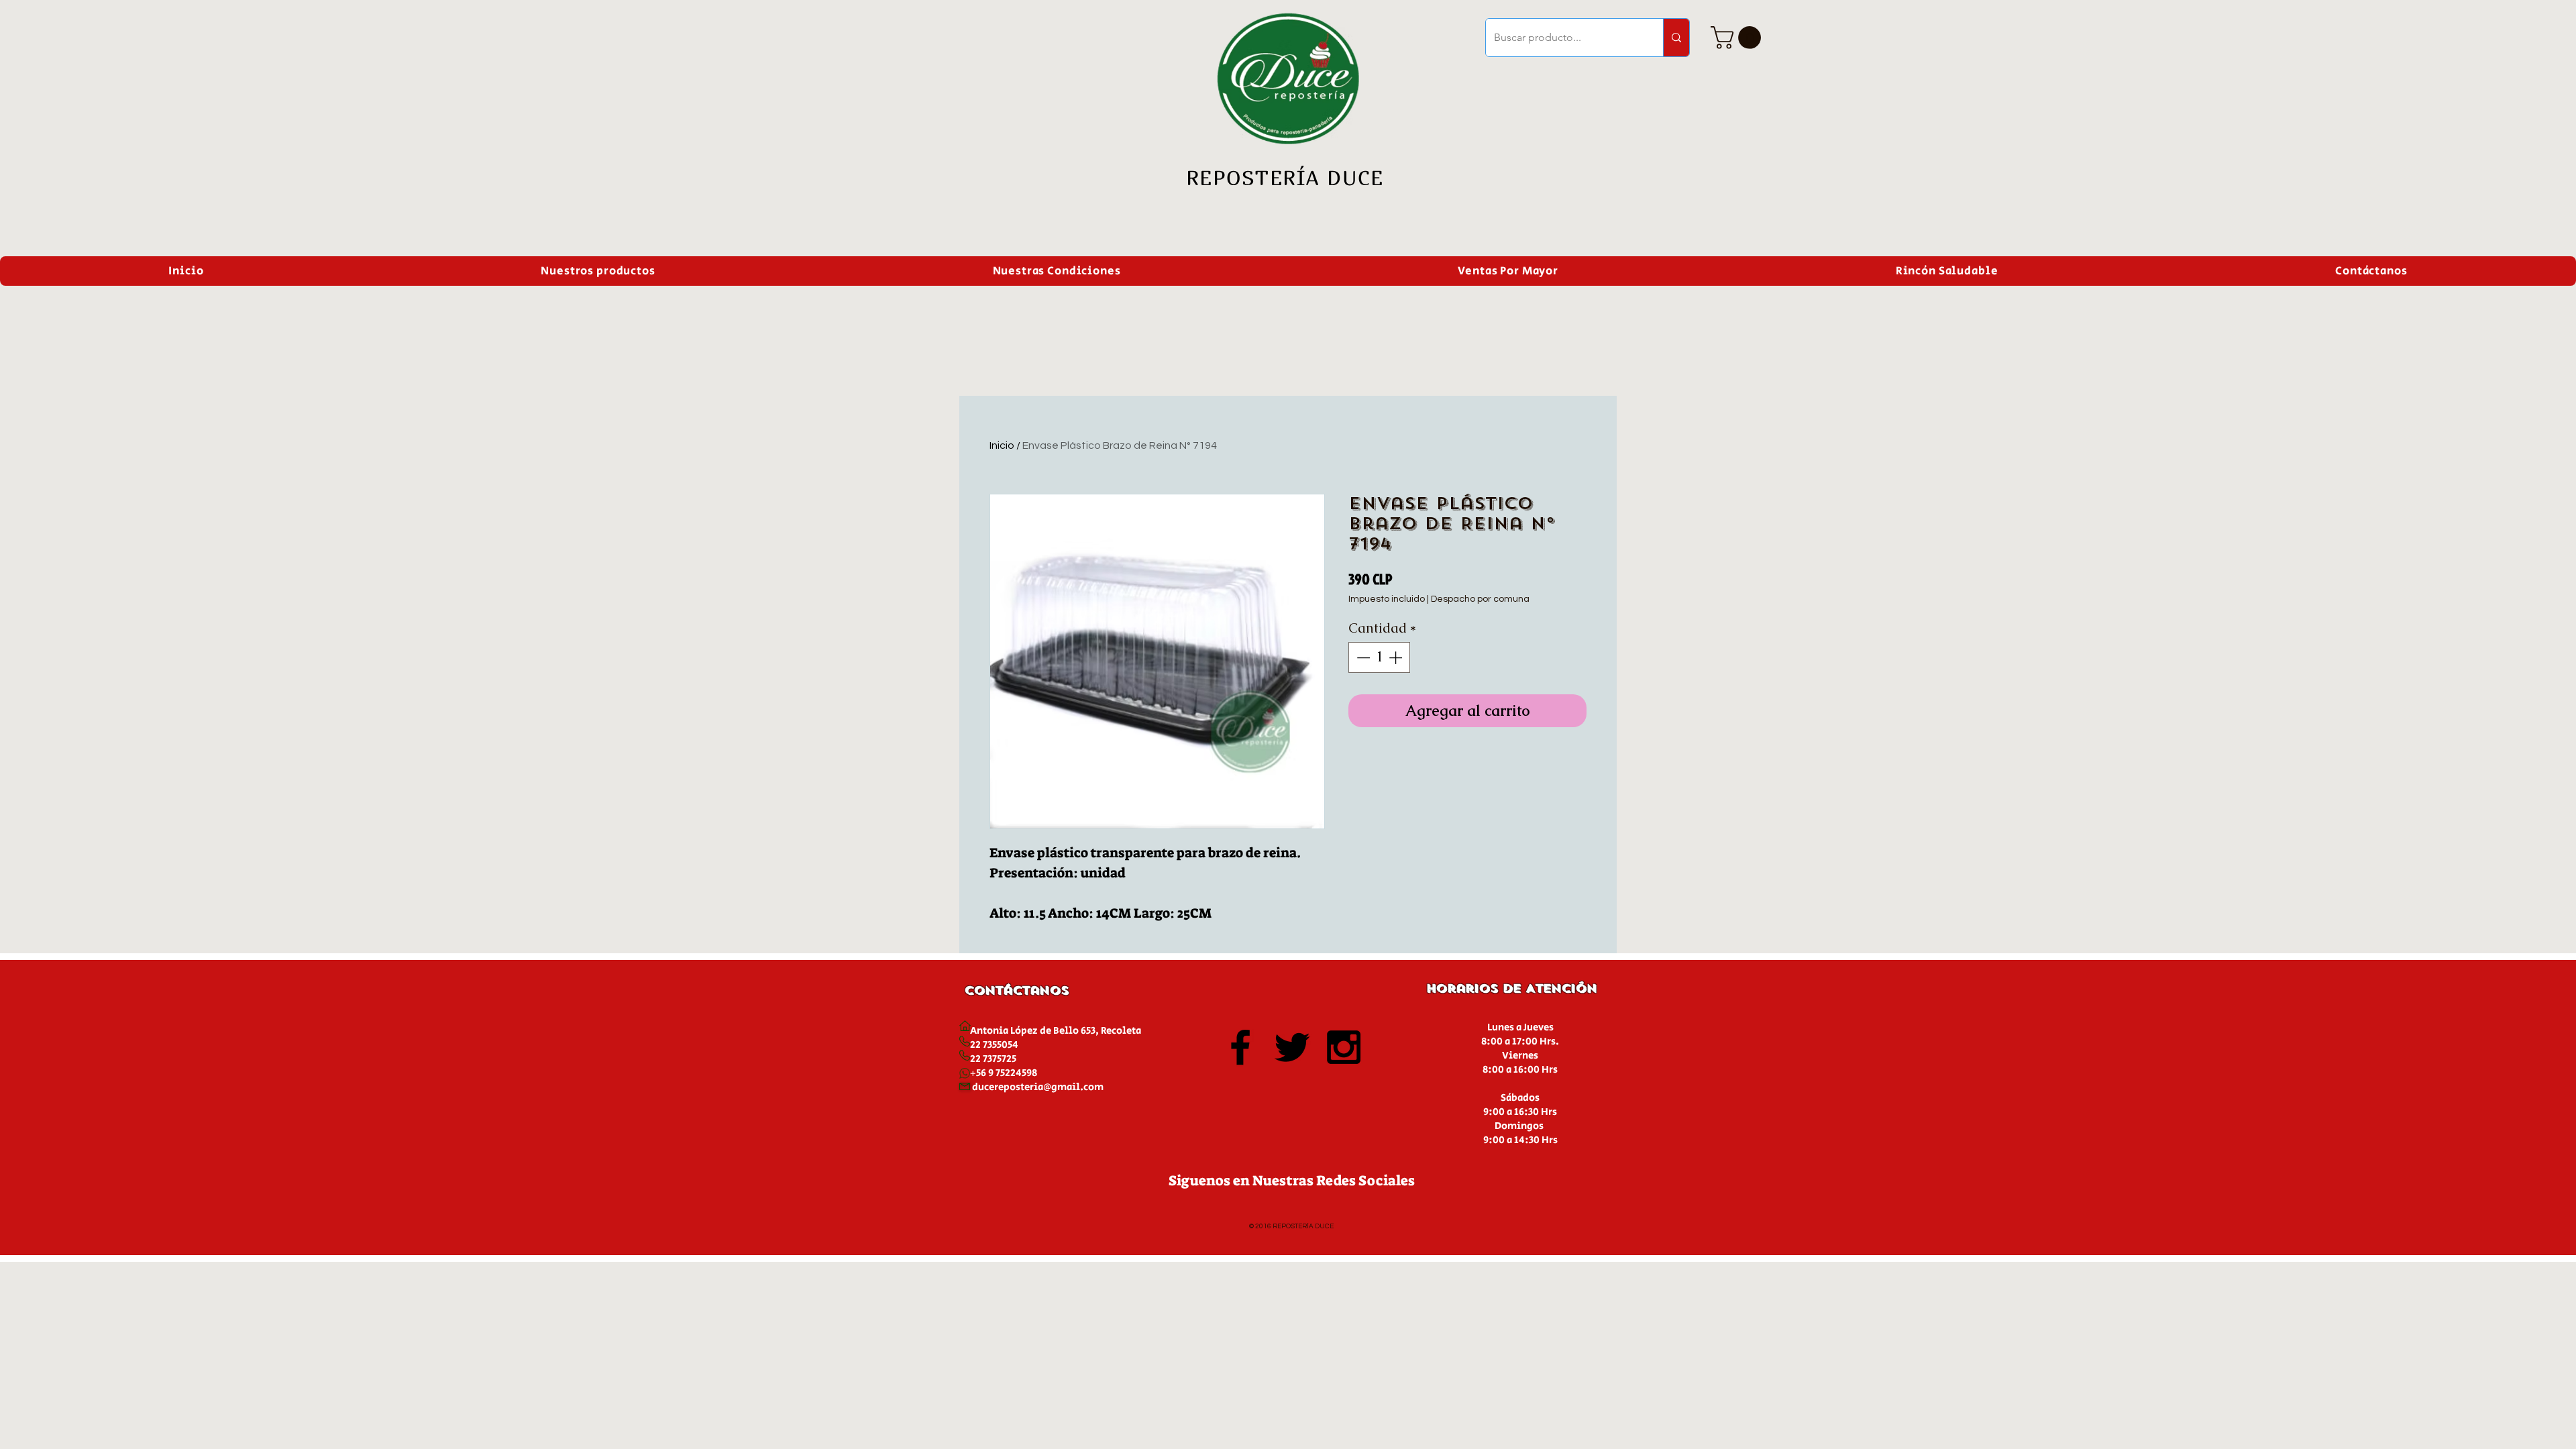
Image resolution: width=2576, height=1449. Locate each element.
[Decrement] (1362, 657)
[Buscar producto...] (1676, 38)
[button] (1738, 38)
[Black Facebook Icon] (1240, 1047)
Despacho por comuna (1480, 599)
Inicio (1002, 445)
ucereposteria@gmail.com (1041, 1087)
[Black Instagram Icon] (1344, 1047)
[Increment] (1397, 657)
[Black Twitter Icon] (1292, 1047)
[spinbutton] (1379, 657)
